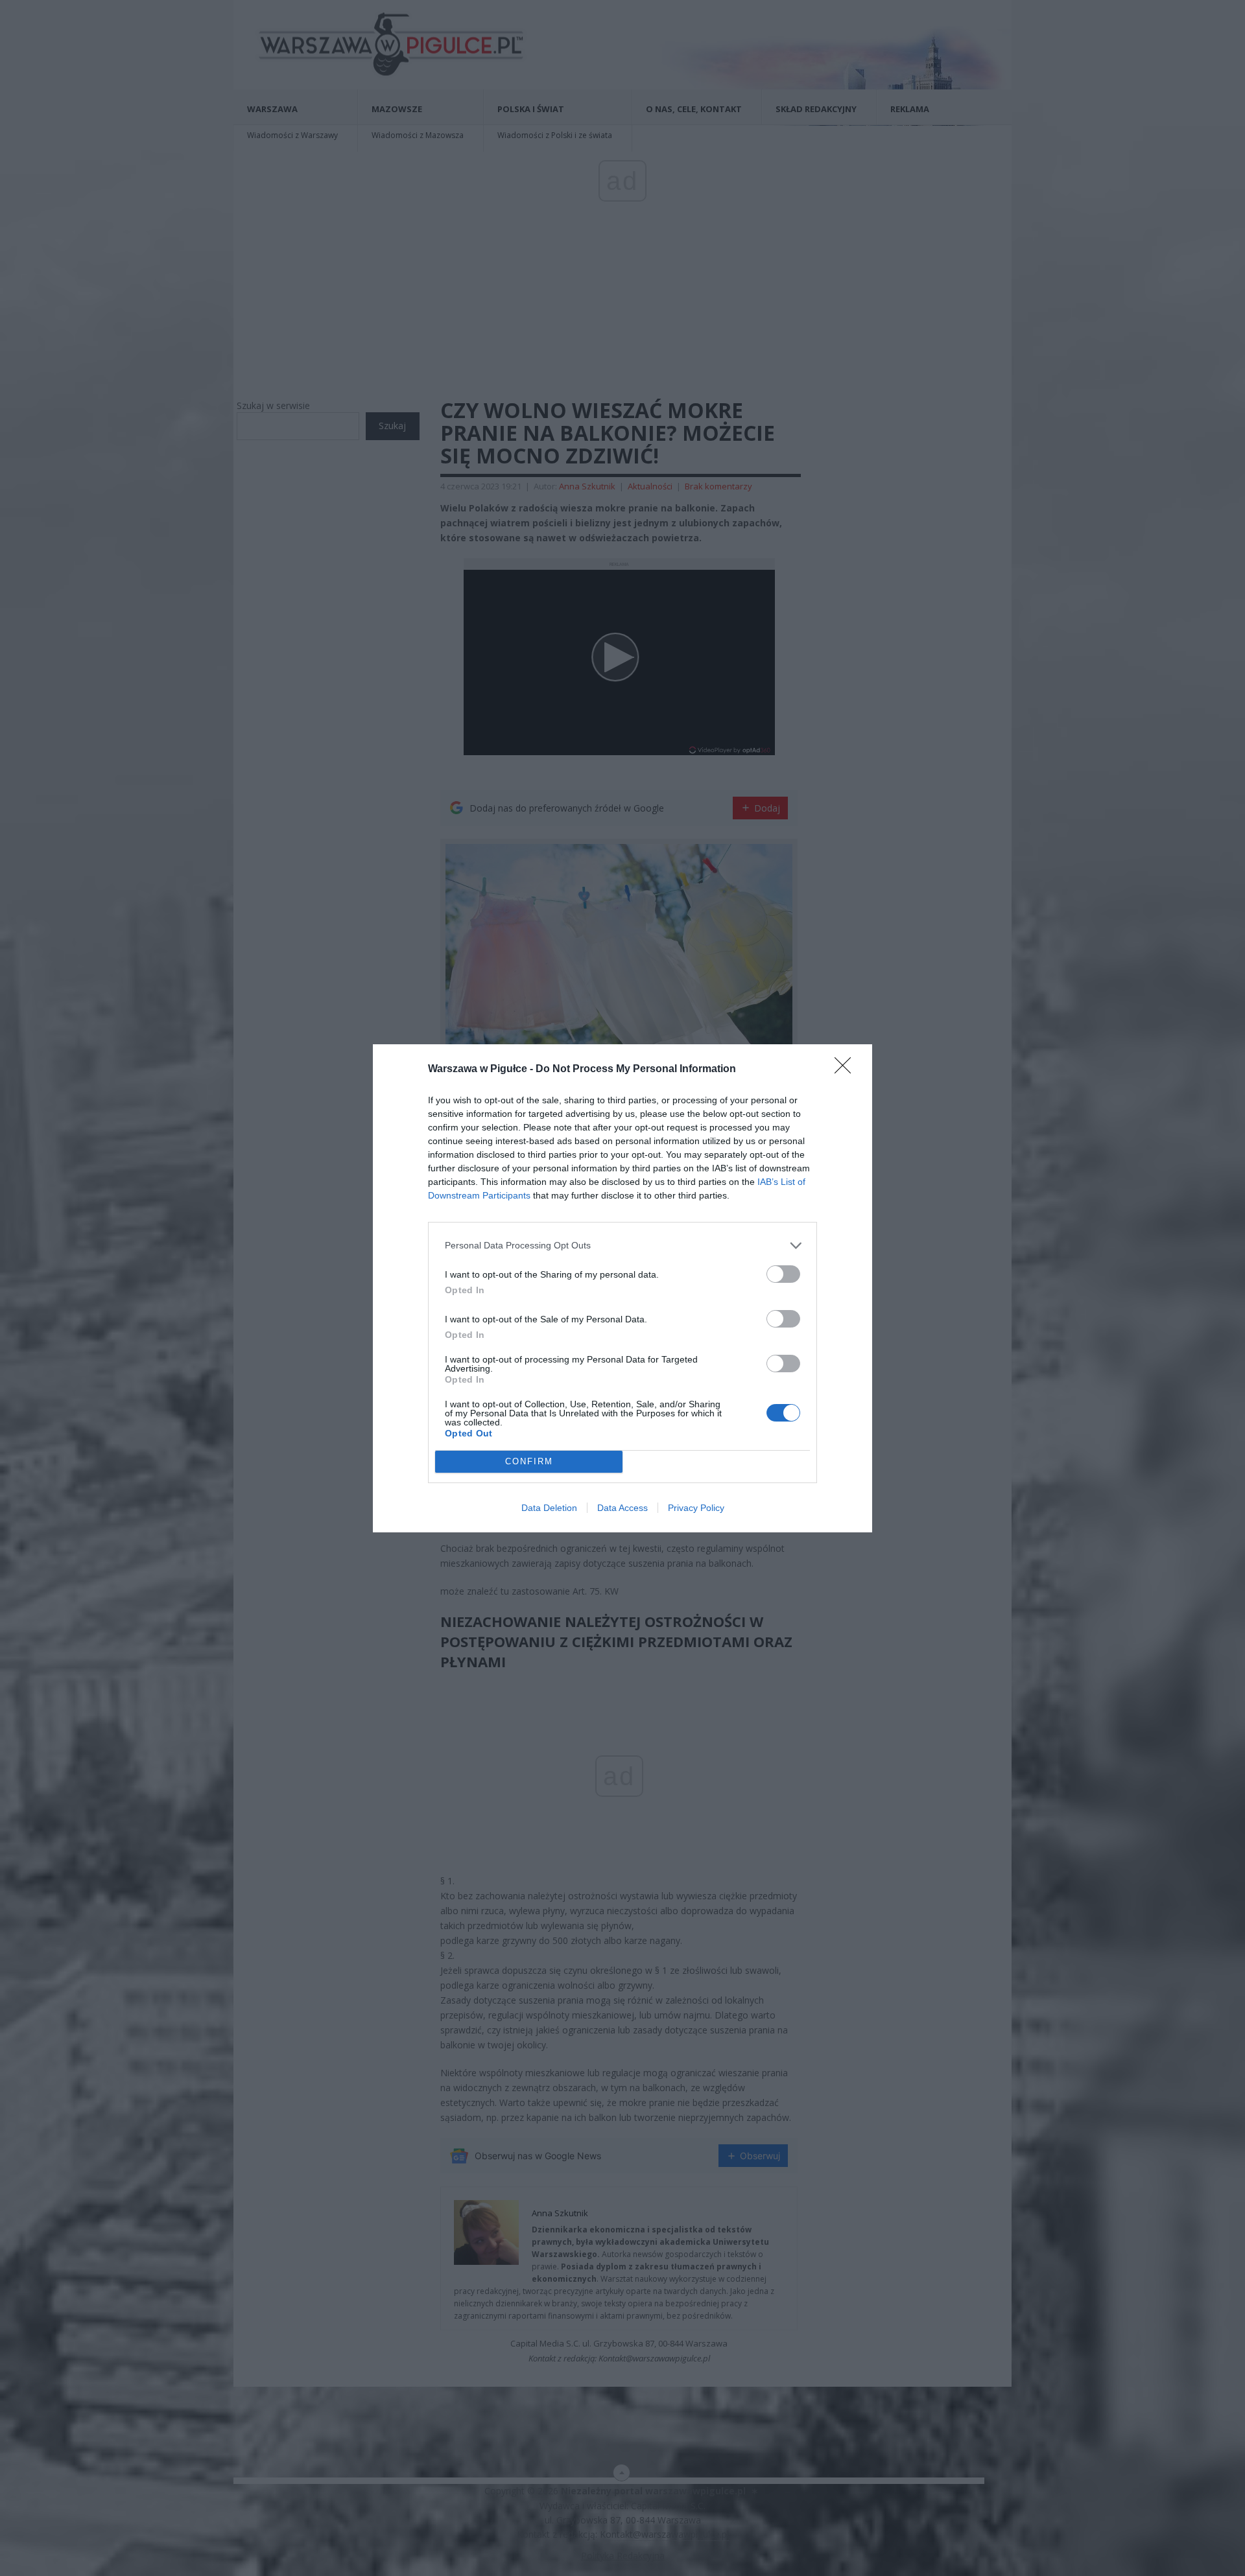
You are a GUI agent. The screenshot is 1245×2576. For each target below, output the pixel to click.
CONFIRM (529, 1461)
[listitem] (622, 1246)
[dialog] (622, 1288)
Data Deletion (549, 1508)
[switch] (783, 1274)
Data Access (622, 1508)
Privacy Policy (696, 1508)
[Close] (847, 1070)
